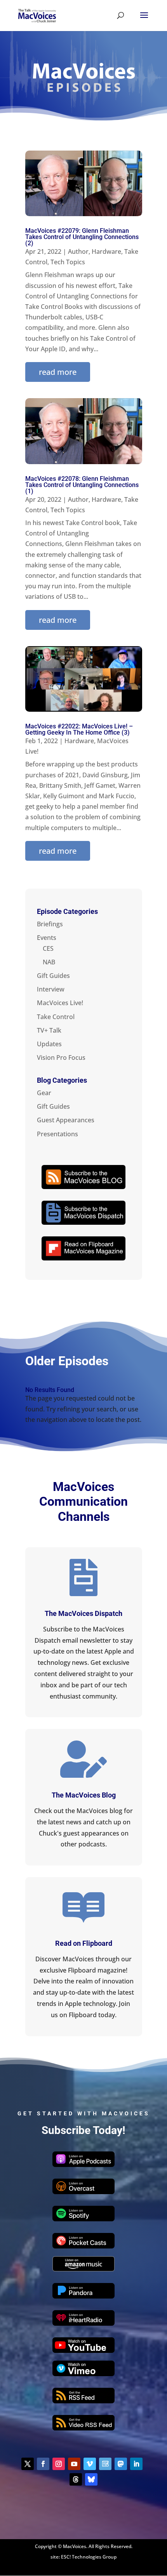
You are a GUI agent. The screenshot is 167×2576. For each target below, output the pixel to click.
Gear (44, 1093)
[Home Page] (37, 15)
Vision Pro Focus (61, 1057)
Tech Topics (68, 262)
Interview (51, 989)
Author (78, 251)
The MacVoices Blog (84, 1795)
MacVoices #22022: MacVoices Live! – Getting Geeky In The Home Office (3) (79, 729)
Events (47, 938)
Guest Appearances (66, 1120)
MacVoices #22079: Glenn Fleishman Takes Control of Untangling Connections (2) (82, 237)
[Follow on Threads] (76, 2479)
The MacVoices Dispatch (83, 1613)
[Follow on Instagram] (59, 2464)
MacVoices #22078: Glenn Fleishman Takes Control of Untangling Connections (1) (82, 485)
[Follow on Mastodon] (121, 2464)
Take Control (56, 1017)
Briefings (50, 924)
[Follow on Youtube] (74, 2464)
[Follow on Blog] (105, 2464)
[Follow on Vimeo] (90, 2464)
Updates (49, 1044)
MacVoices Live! (60, 1003)
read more (58, 372)
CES (48, 948)
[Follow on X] (28, 2464)
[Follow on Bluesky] (91, 2479)
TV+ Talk (49, 1030)
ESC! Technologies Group (89, 2557)
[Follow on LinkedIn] (136, 2464)
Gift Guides (53, 976)
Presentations (57, 1134)
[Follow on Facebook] (43, 2464)
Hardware (106, 251)
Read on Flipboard (84, 1943)
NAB (49, 962)
